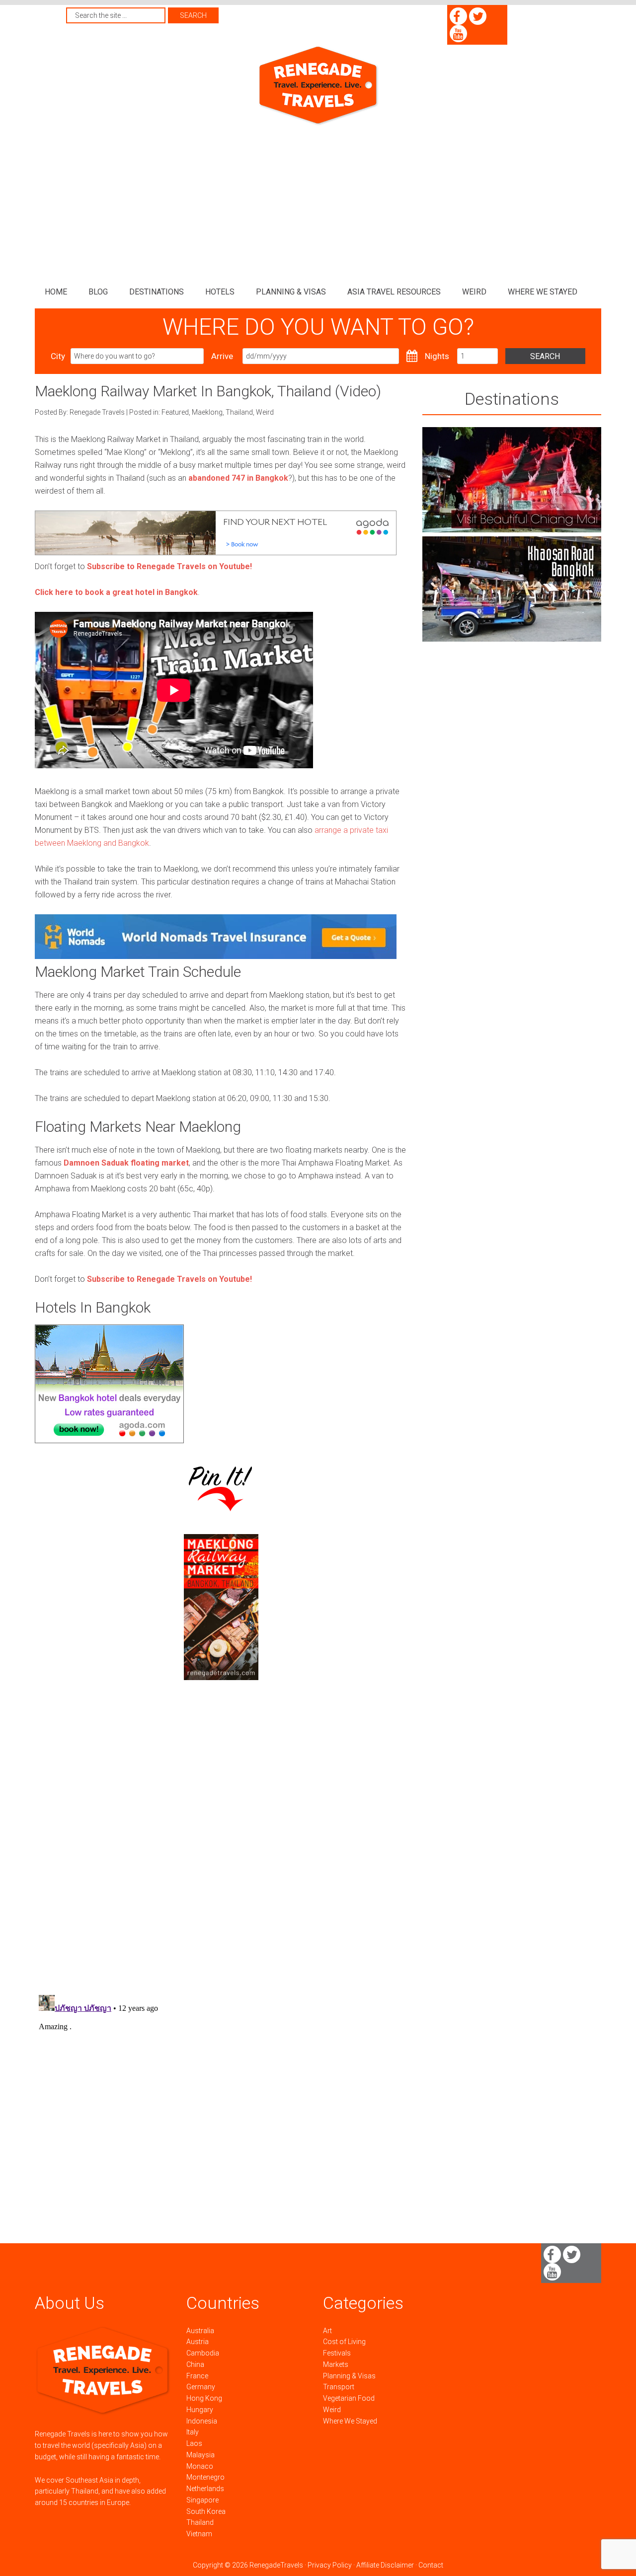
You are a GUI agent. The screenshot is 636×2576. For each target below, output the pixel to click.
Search (545, 356)
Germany (201, 2387)
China (195, 2364)
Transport (339, 2387)
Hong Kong (204, 2398)
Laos (194, 2443)
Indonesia (202, 2421)
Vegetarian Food (349, 2398)
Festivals (337, 2353)
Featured (175, 412)
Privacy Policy (330, 2565)
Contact (431, 2565)
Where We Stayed (350, 2421)
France (197, 2376)
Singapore (202, 2500)
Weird (265, 412)
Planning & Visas (349, 2376)
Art (327, 2331)
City (58, 356)
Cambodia (203, 2353)
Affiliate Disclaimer (385, 2565)
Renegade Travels (318, 86)
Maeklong (207, 412)
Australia (200, 2331)
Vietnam (199, 2534)
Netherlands (205, 2489)
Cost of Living (344, 2342)
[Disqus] (221, 1857)
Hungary (200, 2410)
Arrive (222, 356)
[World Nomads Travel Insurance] (216, 956)
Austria (198, 2342)
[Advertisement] (318, 201)
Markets (336, 2364)
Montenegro (205, 2477)
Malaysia (200, 2455)
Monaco (200, 2466)
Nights (437, 356)
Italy (193, 2432)
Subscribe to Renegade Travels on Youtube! (169, 566)
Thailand (239, 412)
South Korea (206, 2511)
